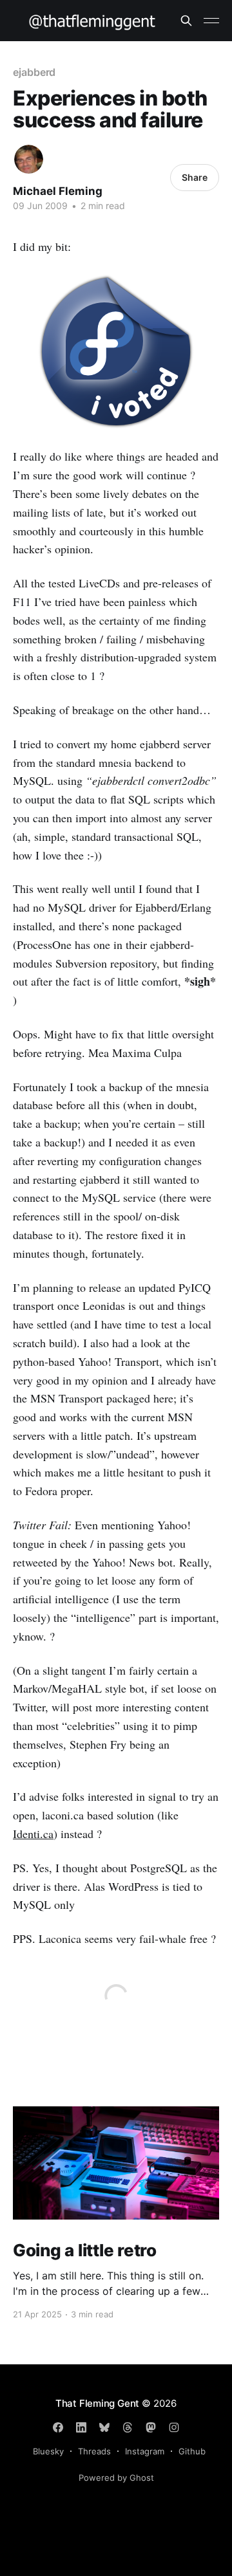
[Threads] (128, 2427)
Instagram (145, 2451)
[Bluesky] (104, 2427)
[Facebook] (58, 2427)
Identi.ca (33, 1834)
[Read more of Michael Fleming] (29, 159)
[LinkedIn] (81, 2427)
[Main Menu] (211, 21)
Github (192, 2451)
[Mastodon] (151, 2427)
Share (195, 177)
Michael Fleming (58, 191)
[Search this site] (186, 21)
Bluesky (48, 2451)
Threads (94, 2451)
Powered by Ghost (116, 2478)
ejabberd (34, 72)
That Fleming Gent (97, 2403)
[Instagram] (174, 2427)
